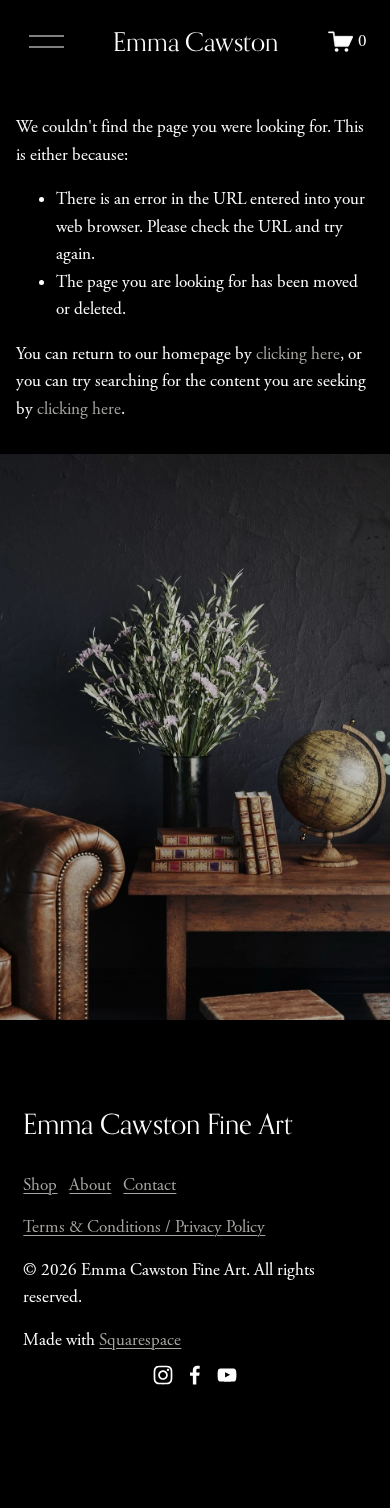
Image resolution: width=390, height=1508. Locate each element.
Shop (40, 1185)
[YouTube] (227, 1375)
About (90, 1185)
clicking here (298, 354)
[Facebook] (195, 1375)
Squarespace (140, 1340)
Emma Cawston (195, 41)
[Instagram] (163, 1375)
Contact (149, 1185)
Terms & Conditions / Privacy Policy (144, 1227)
